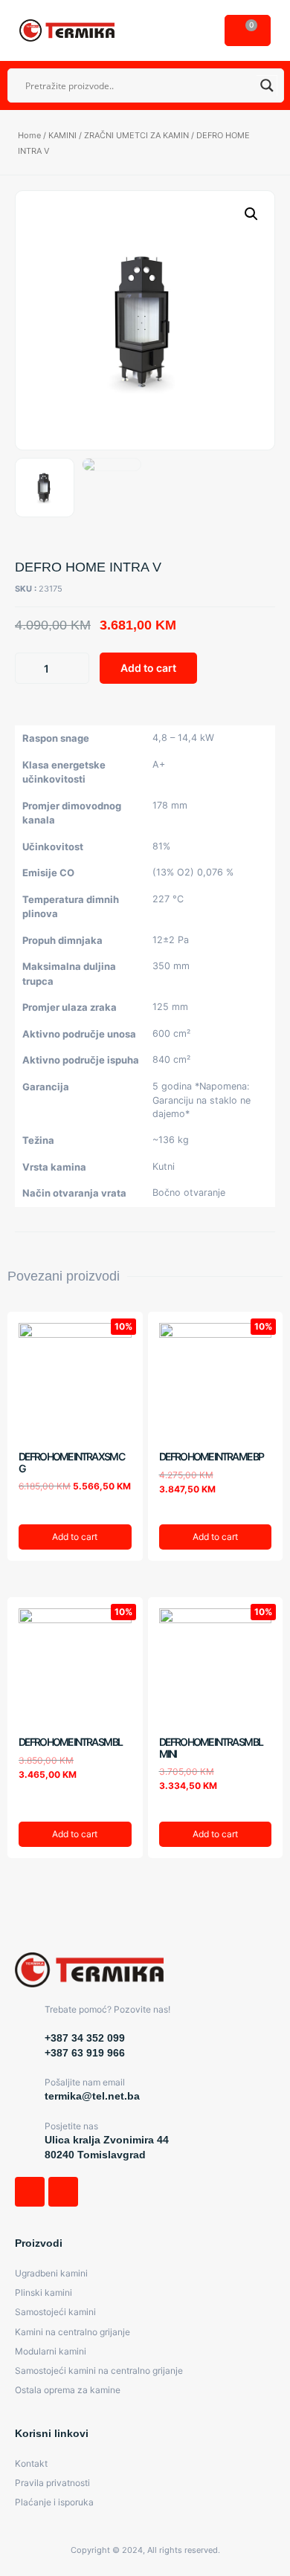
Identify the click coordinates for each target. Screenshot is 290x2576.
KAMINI (62, 135)
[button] (196, 30)
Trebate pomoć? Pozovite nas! (107, 2009)
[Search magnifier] (267, 85)
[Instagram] (63, 2192)
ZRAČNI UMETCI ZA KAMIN (136, 135)
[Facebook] (30, 2192)
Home (29, 135)
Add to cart (148, 668)
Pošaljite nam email (85, 2082)
